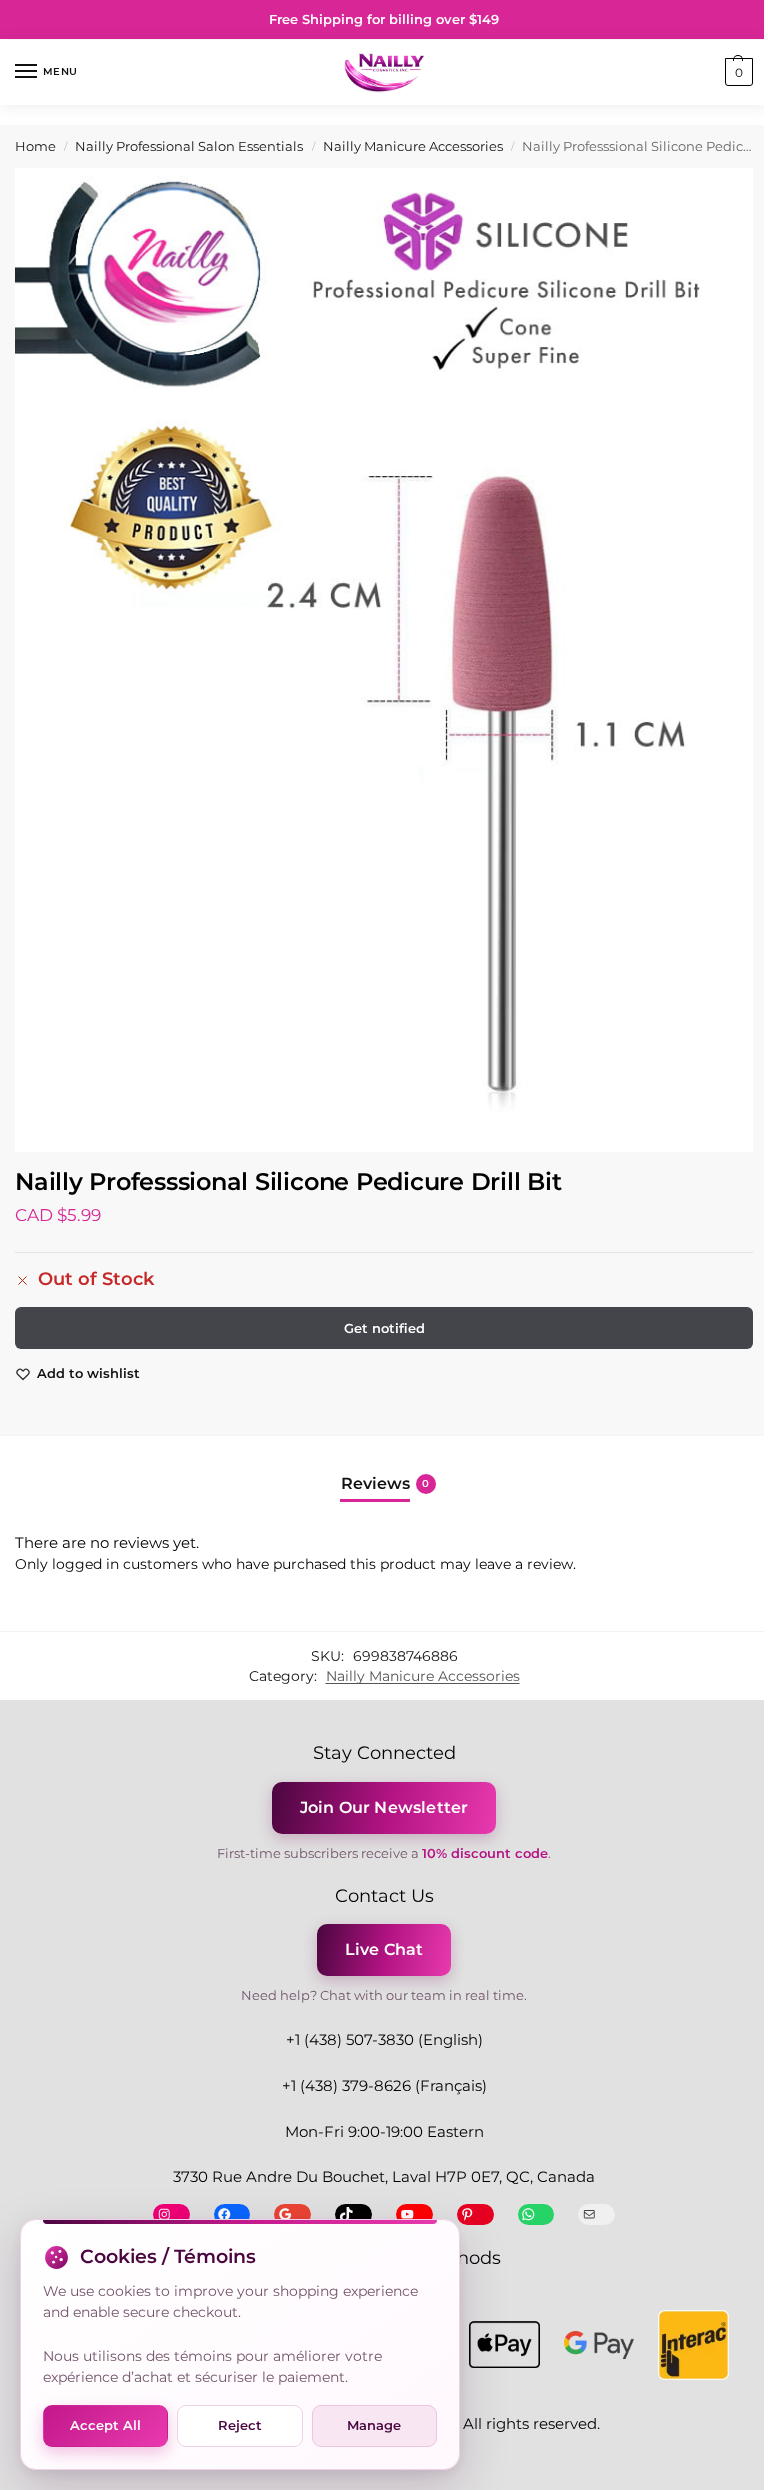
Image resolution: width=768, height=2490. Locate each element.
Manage (374, 2425)
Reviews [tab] (385, 1483)
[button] (736, 72)
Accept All (105, 2425)
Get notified (384, 1328)
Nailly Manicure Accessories (413, 146)
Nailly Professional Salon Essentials (189, 146)
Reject (240, 2425)
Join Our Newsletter (384, 1807)
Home (35, 146)
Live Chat (384, 1949)
